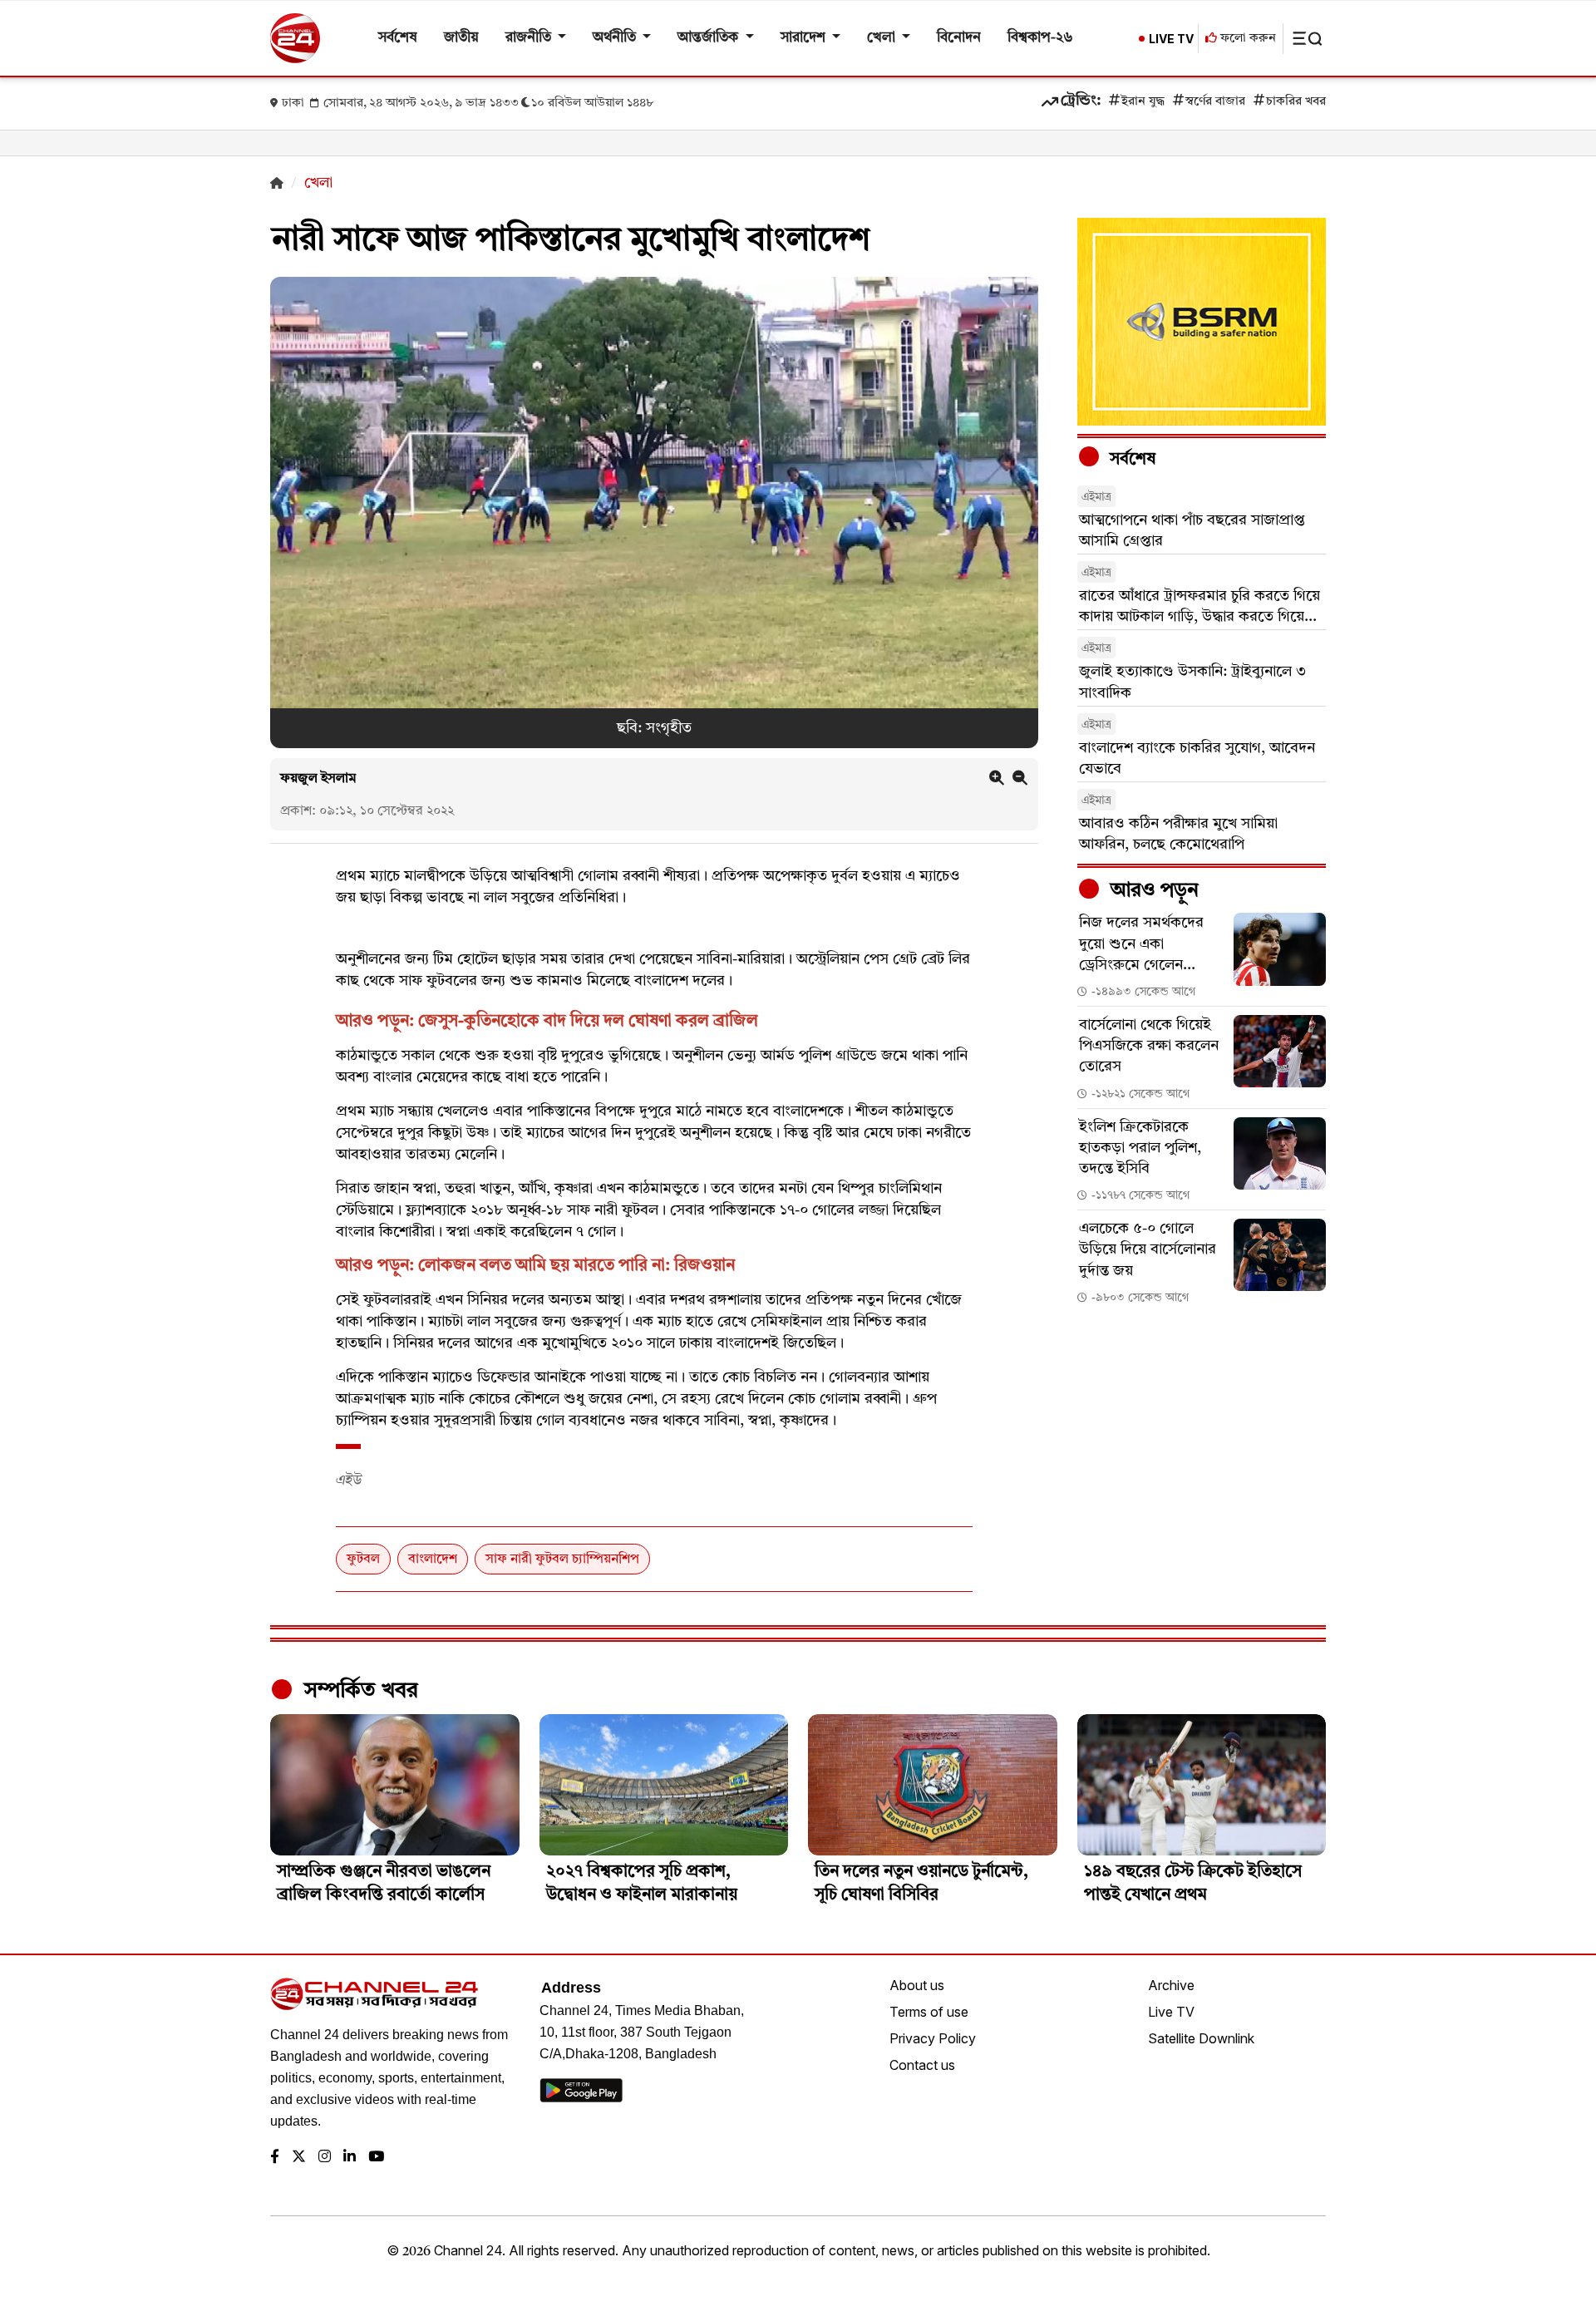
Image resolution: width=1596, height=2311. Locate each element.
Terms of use (929, 2012)
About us (917, 1985)
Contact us (922, 2065)
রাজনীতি (530, 38)
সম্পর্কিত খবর (358, 1691)
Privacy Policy (933, 2038)
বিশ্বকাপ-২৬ (1040, 38)
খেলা (883, 38)
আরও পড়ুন (1152, 891)
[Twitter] (299, 2158)
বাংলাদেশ (433, 1560)
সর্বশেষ (398, 38)
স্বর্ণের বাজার (1215, 102)
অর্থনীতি (616, 38)
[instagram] (325, 2158)
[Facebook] (275, 2158)
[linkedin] (350, 2158)
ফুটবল (363, 1560)
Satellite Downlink (1201, 2038)
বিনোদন (959, 38)
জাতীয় (461, 38)
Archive (1171, 1985)
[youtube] (376, 2158)
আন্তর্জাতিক (709, 38)
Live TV (1171, 2012)
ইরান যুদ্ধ (1143, 102)
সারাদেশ (805, 38)
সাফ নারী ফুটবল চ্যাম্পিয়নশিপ (562, 1560)
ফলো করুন (1246, 39)
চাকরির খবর (1296, 102)
